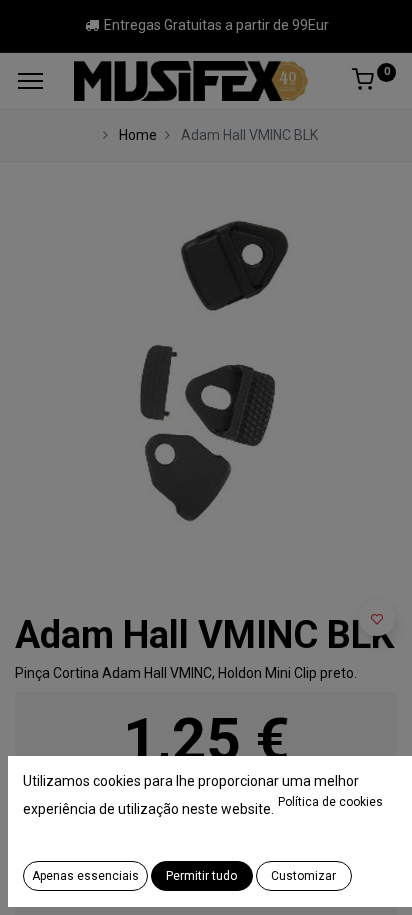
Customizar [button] (303, 876)
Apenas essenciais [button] (85, 876)
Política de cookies (330, 802)
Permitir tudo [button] (201, 876)
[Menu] (30, 81)
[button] (377, 618)
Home (138, 135)
